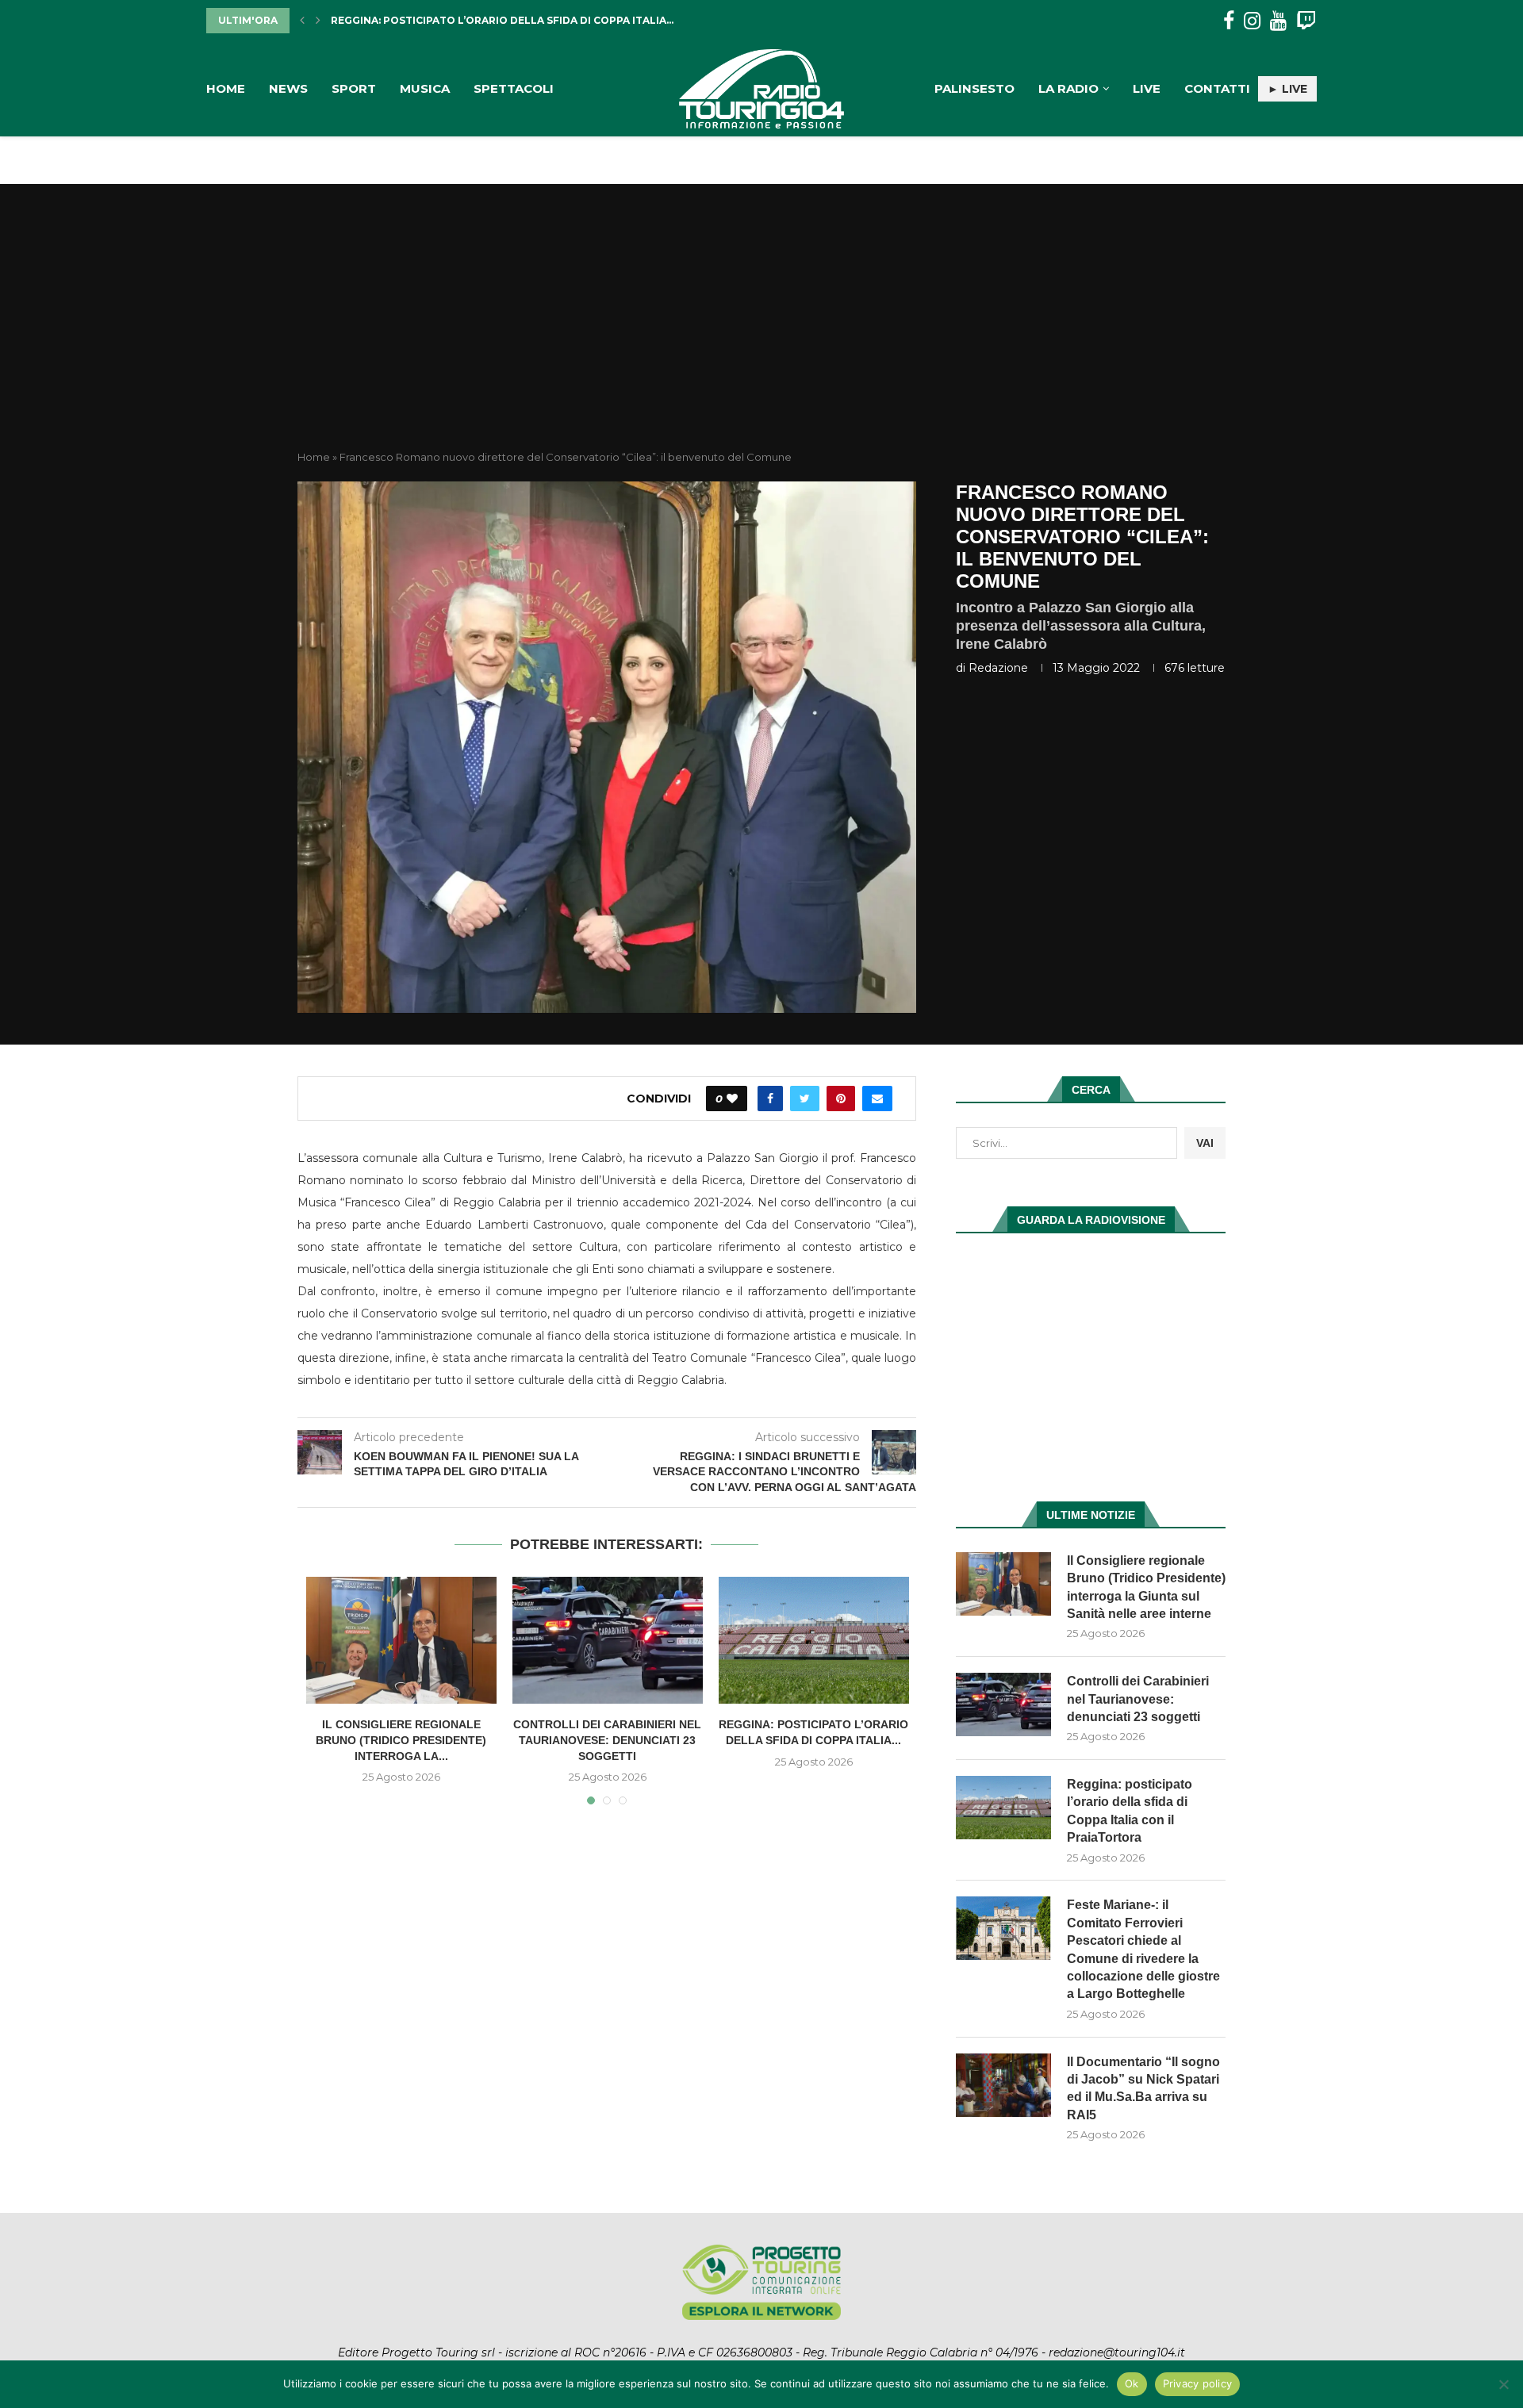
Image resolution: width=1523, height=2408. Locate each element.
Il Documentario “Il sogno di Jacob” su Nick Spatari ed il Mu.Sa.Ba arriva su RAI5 (1143, 2088)
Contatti (1217, 88)
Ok (1132, 2383)
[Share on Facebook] (770, 1099)
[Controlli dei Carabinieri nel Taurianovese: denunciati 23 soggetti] (608, 1640)
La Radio (1068, 88)
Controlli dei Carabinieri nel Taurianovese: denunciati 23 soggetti (607, 1740)
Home (226, 88)
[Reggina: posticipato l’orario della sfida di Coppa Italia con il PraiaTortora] (814, 1640)
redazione (998, 668)
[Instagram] (1252, 21)
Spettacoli (514, 88)
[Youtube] (1278, 21)
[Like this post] (732, 1099)
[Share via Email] (877, 1099)
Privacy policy (1198, 2383)
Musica (425, 88)
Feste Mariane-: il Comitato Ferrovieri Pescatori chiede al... (508, 20)
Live (1147, 88)
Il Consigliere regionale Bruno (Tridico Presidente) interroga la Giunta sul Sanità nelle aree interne (1146, 1587)
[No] (1503, 2384)
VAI (1205, 1143)
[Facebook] (1229, 21)
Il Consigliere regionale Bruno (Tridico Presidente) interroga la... (401, 1740)
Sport (354, 88)
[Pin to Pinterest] (841, 1099)
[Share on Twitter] (805, 1099)
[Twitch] (1306, 21)
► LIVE (1287, 89)
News (288, 88)
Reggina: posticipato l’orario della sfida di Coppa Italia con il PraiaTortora (1130, 1811)
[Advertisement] (761, 331)
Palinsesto (974, 88)
